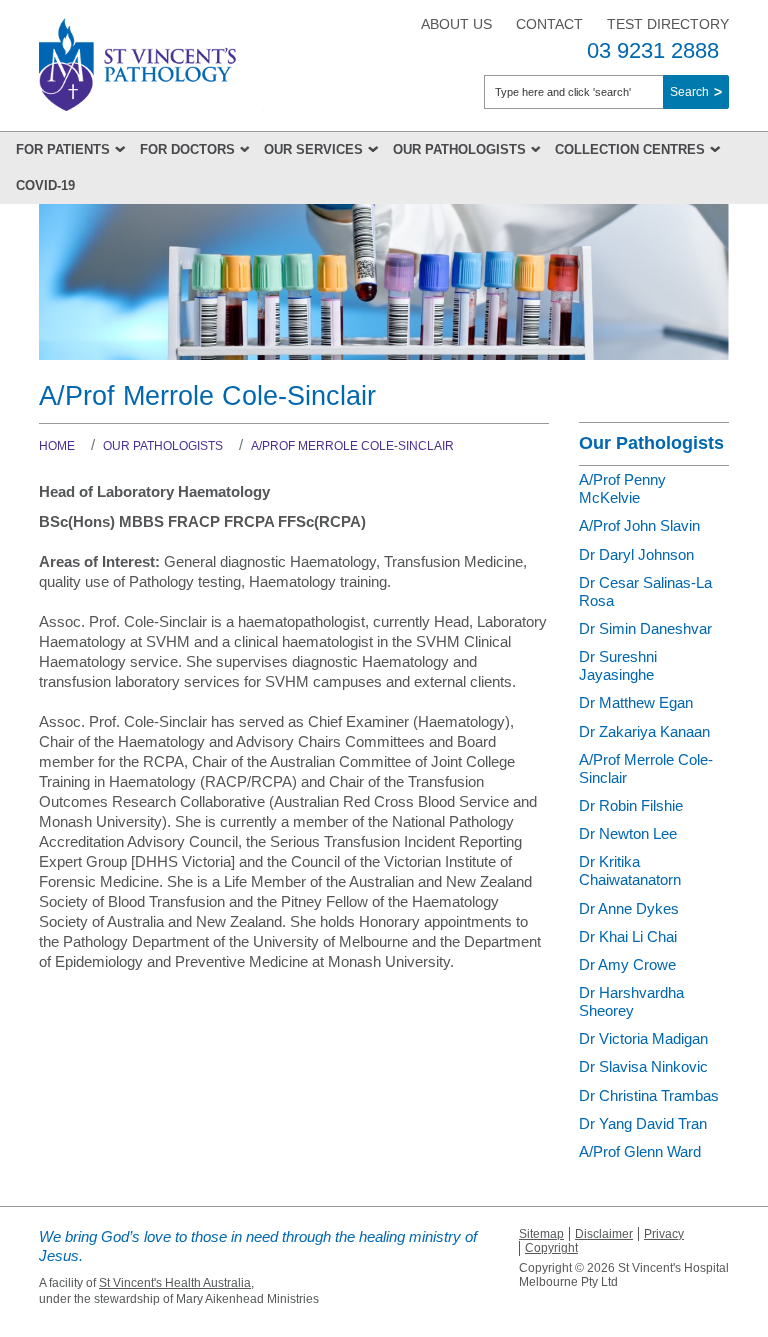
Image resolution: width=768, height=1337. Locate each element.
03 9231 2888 (653, 50)
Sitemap (541, 1234)
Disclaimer (604, 1234)
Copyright (551, 1248)
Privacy (664, 1234)
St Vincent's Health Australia (175, 1283)
